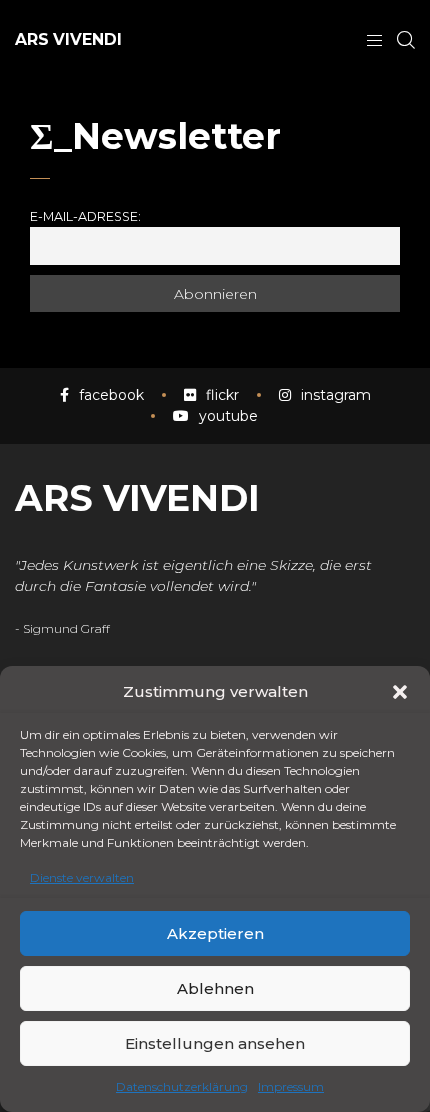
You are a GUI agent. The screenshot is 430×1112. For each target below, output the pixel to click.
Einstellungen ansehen (215, 1043)
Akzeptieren (215, 933)
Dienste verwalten (82, 877)
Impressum (291, 1086)
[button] (400, 692)
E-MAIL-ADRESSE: (85, 216)
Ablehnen (215, 988)
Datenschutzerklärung (182, 1086)
